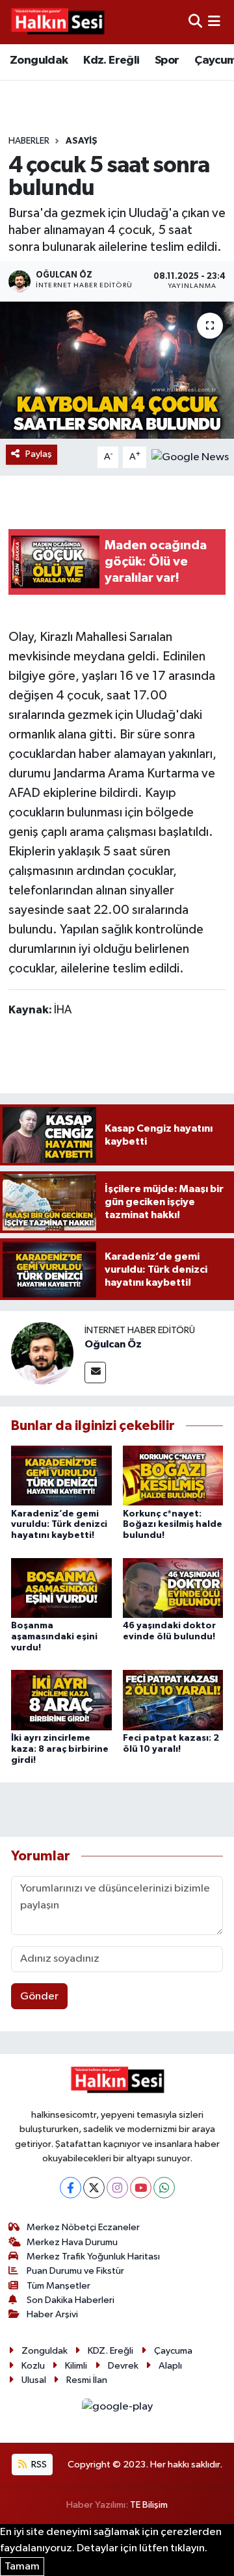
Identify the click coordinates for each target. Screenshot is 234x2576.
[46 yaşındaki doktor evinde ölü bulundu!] (173, 1588)
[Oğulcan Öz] (42, 1353)
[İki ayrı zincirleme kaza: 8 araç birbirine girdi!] (61, 1700)
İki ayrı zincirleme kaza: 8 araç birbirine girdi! (60, 1749)
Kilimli (76, 2366)
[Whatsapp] (164, 2188)
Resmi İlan (87, 2380)
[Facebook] (71, 2188)
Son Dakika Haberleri (71, 2300)
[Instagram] (117, 2188)
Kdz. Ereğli (111, 60)
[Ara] (195, 22)
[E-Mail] (95, 1373)
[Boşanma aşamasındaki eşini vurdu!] (61, 1588)
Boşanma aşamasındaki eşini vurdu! (54, 1637)
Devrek (123, 2366)
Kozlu (33, 2366)
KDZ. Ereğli (110, 2351)
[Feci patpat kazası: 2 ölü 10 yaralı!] (173, 1700)
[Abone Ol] (190, 457)
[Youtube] (141, 2188)
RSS (38, 2465)
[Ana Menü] (214, 22)
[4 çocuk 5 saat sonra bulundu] (117, 370)
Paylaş (39, 454)
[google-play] (117, 2409)
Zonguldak (39, 60)
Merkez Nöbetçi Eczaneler (83, 2227)
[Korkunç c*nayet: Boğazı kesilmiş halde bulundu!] (173, 1475)
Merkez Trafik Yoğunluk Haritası (93, 2257)
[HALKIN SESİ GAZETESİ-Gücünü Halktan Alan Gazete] (57, 22)
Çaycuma (173, 2351)
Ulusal (34, 2380)
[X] (94, 2188)
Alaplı (170, 2366)
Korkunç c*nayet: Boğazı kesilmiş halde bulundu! (173, 1525)
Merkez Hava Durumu (72, 2242)
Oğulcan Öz (113, 1344)
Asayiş (82, 141)
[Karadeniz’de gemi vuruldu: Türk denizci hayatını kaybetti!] (61, 1475)
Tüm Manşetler (58, 2286)
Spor (167, 60)
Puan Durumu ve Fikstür (75, 2271)
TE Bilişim (149, 2505)
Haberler (29, 141)
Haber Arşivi (52, 2314)
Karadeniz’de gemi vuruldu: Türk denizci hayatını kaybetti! (59, 1525)
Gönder (39, 1997)
